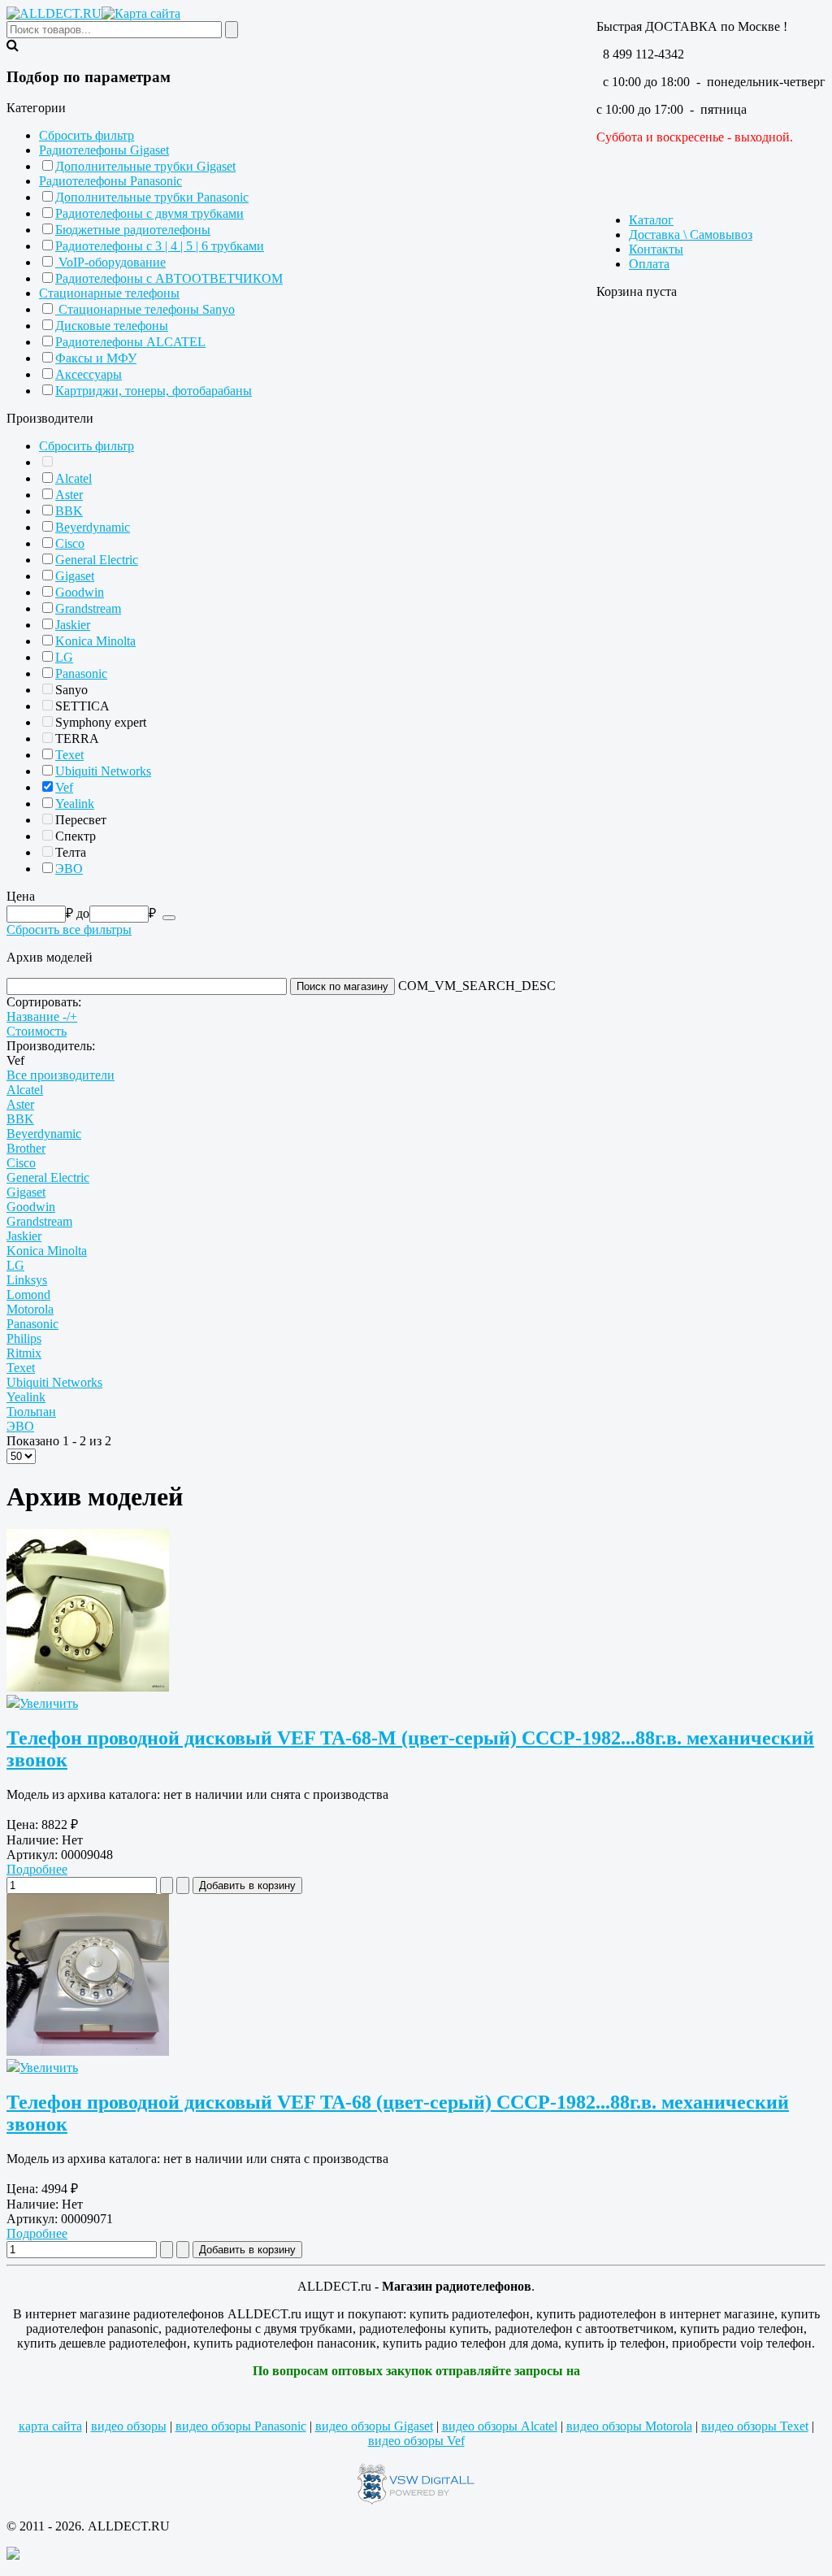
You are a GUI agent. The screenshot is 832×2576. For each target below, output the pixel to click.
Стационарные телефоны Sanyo (145, 309)
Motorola (30, 1309)
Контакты (656, 249)
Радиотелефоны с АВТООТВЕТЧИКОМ (169, 278)
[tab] (416, 108)
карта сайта (50, 2426)
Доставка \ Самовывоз (691, 235)
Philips (24, 1338)
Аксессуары (89, 374)
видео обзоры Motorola (629, 2426)
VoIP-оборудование (110, 262)
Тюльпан (31, 1412)
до (83, 913)
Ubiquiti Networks (103, 771)
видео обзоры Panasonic (241, 2426)
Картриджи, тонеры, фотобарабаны (154, 391)
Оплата (649, 264)
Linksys (27, 1280)
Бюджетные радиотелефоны (133, 230)
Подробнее (37, 1869)
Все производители (61, 1075)
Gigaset (75, 576)
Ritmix (24, 1353)
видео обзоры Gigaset (374, 2426)
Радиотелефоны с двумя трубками (149, 213)
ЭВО (69, 869)
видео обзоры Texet (755, 2426)
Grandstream (88, 608)
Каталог (651, 220)
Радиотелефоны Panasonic (110, 181)
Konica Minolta (95, 641)
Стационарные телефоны (109, 293)
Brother (26, 1148)
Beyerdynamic (93, 527)
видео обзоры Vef (416, 2441)
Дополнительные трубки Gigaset (145, 166)
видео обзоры (129, 2426)
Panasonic (81, 673)
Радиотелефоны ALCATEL (130, 342)
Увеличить (49, 1703)
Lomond (28, 1295)
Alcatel (74, 478)
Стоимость (37, 1031)
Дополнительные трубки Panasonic (152, 197)
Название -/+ (42, 1016)
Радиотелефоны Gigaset (104, 150)
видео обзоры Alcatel (500, 2426)
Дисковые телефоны (112, 326)
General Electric (97, 560)
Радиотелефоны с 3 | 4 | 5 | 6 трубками (160, 246)
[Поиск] (169, 918)
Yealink (75, 804)
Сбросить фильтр (87, 135)
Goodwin (80, 592)
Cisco (70, 543)
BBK (69, 511)
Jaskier (73, 625)
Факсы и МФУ (96, 358)
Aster (69, 495)
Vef (64, 787)
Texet (69, 755)
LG (64, 657)
